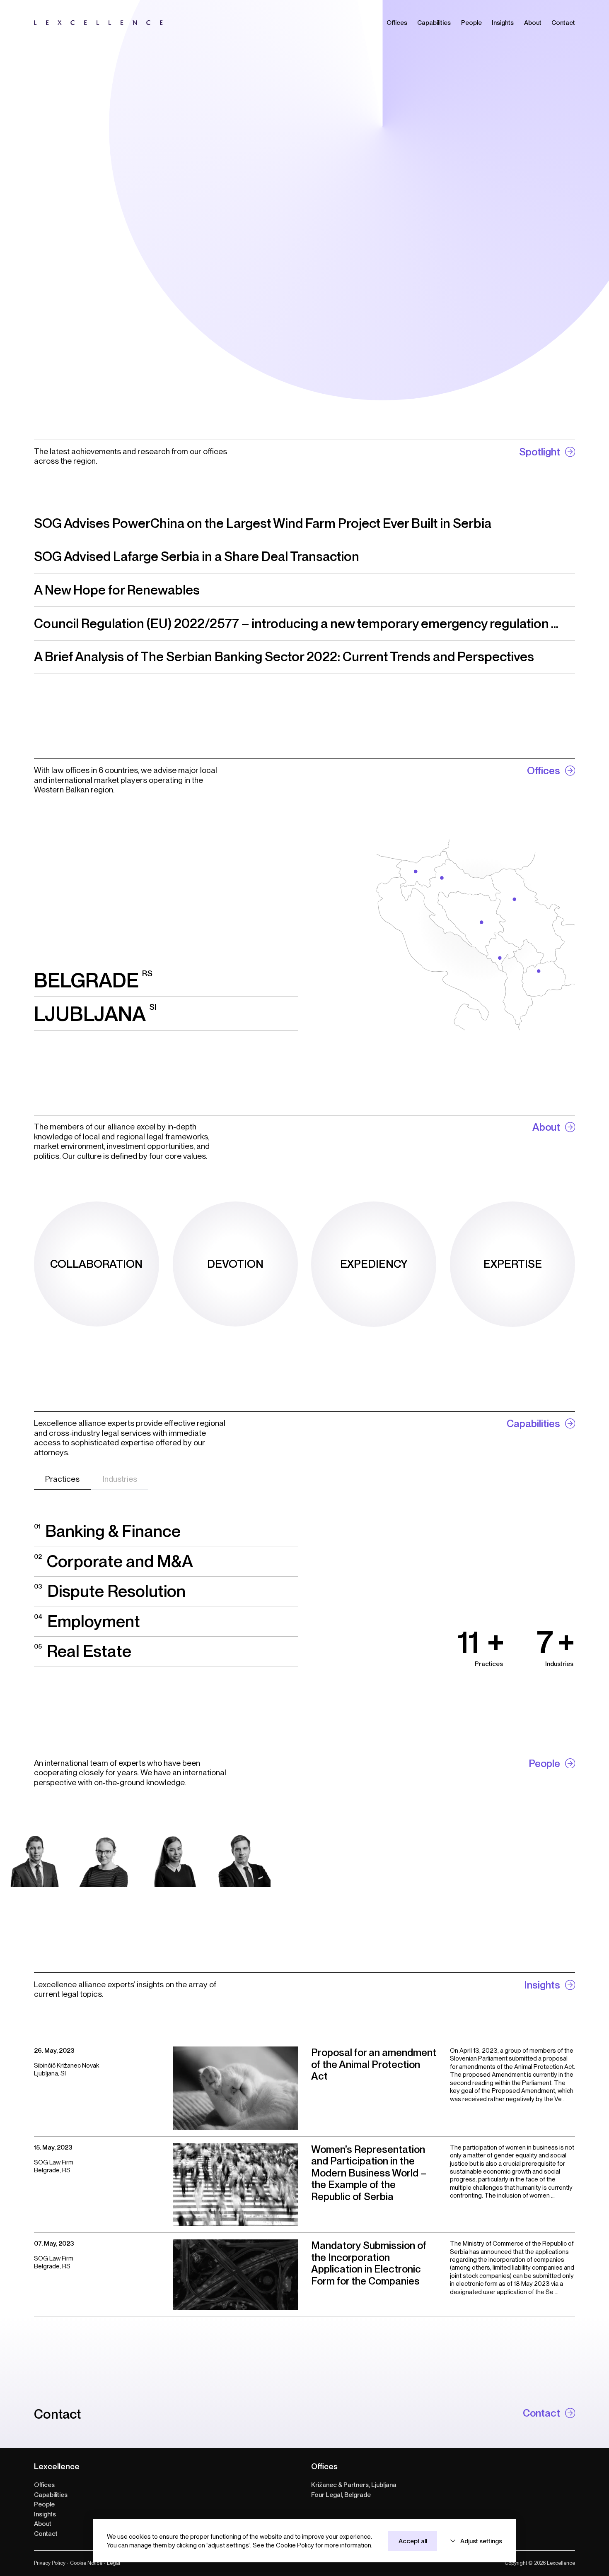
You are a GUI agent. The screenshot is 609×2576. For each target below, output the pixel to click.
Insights (45, 2514)
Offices (44, 2485)
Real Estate (83, 1651)
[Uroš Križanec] (243, 1859)
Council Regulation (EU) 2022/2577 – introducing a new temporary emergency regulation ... (296, 624)
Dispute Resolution (110, 1591)
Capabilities (51, 2495)
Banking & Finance (107, 1531)
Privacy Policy (50, 2563)
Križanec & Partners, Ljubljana (354, 2485)
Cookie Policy (296, 2545)
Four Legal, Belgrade (341, 2495)
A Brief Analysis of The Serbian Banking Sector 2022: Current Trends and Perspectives (284, 657)
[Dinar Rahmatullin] (35, 1859)
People (44, 2504)
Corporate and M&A (114, 1561)
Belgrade (93, 980)
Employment (87, 1621)
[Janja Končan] (104, 1859)
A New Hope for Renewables (117, 590)
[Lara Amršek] (173, 1859)
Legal (112, 2563)
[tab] (63, 1479)
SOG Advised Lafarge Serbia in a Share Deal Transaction (197, 556)
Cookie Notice (85, 2563)
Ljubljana (95, 1014)
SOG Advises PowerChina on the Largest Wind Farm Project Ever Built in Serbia (263, 523)
